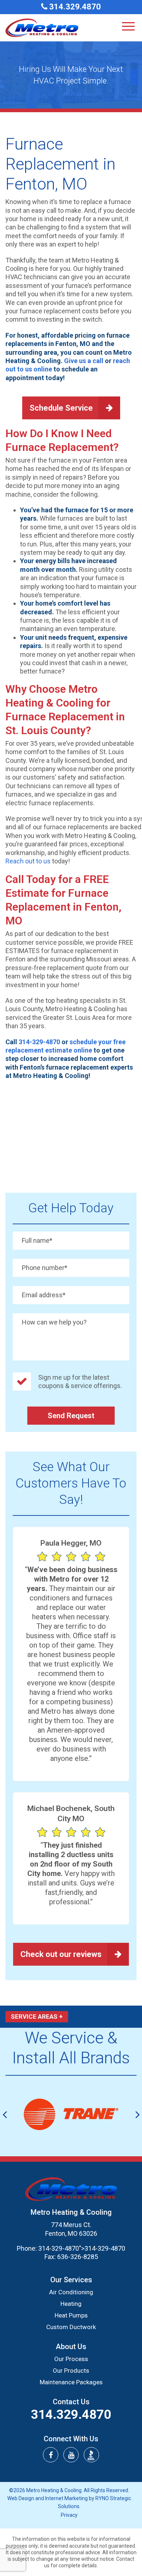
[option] (71, 2114)
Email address (44, 1295)
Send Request (71, 1416)
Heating (71, 2304)
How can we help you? (54, 1322)
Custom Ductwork (71, 2327)
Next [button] (137, 2114)
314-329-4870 (39, 1042)
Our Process (71, 2359)
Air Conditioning (71, 2292)
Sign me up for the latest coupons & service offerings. (80, 1381)
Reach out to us (28, 861)
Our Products (71, 2371)
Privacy (69, 2515)
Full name (37, 1240)
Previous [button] (5, 2114)
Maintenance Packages (71, 2382)
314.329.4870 (74, 7)
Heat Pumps (71, 2315)
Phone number (45, 1268)
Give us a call (84, 361)
